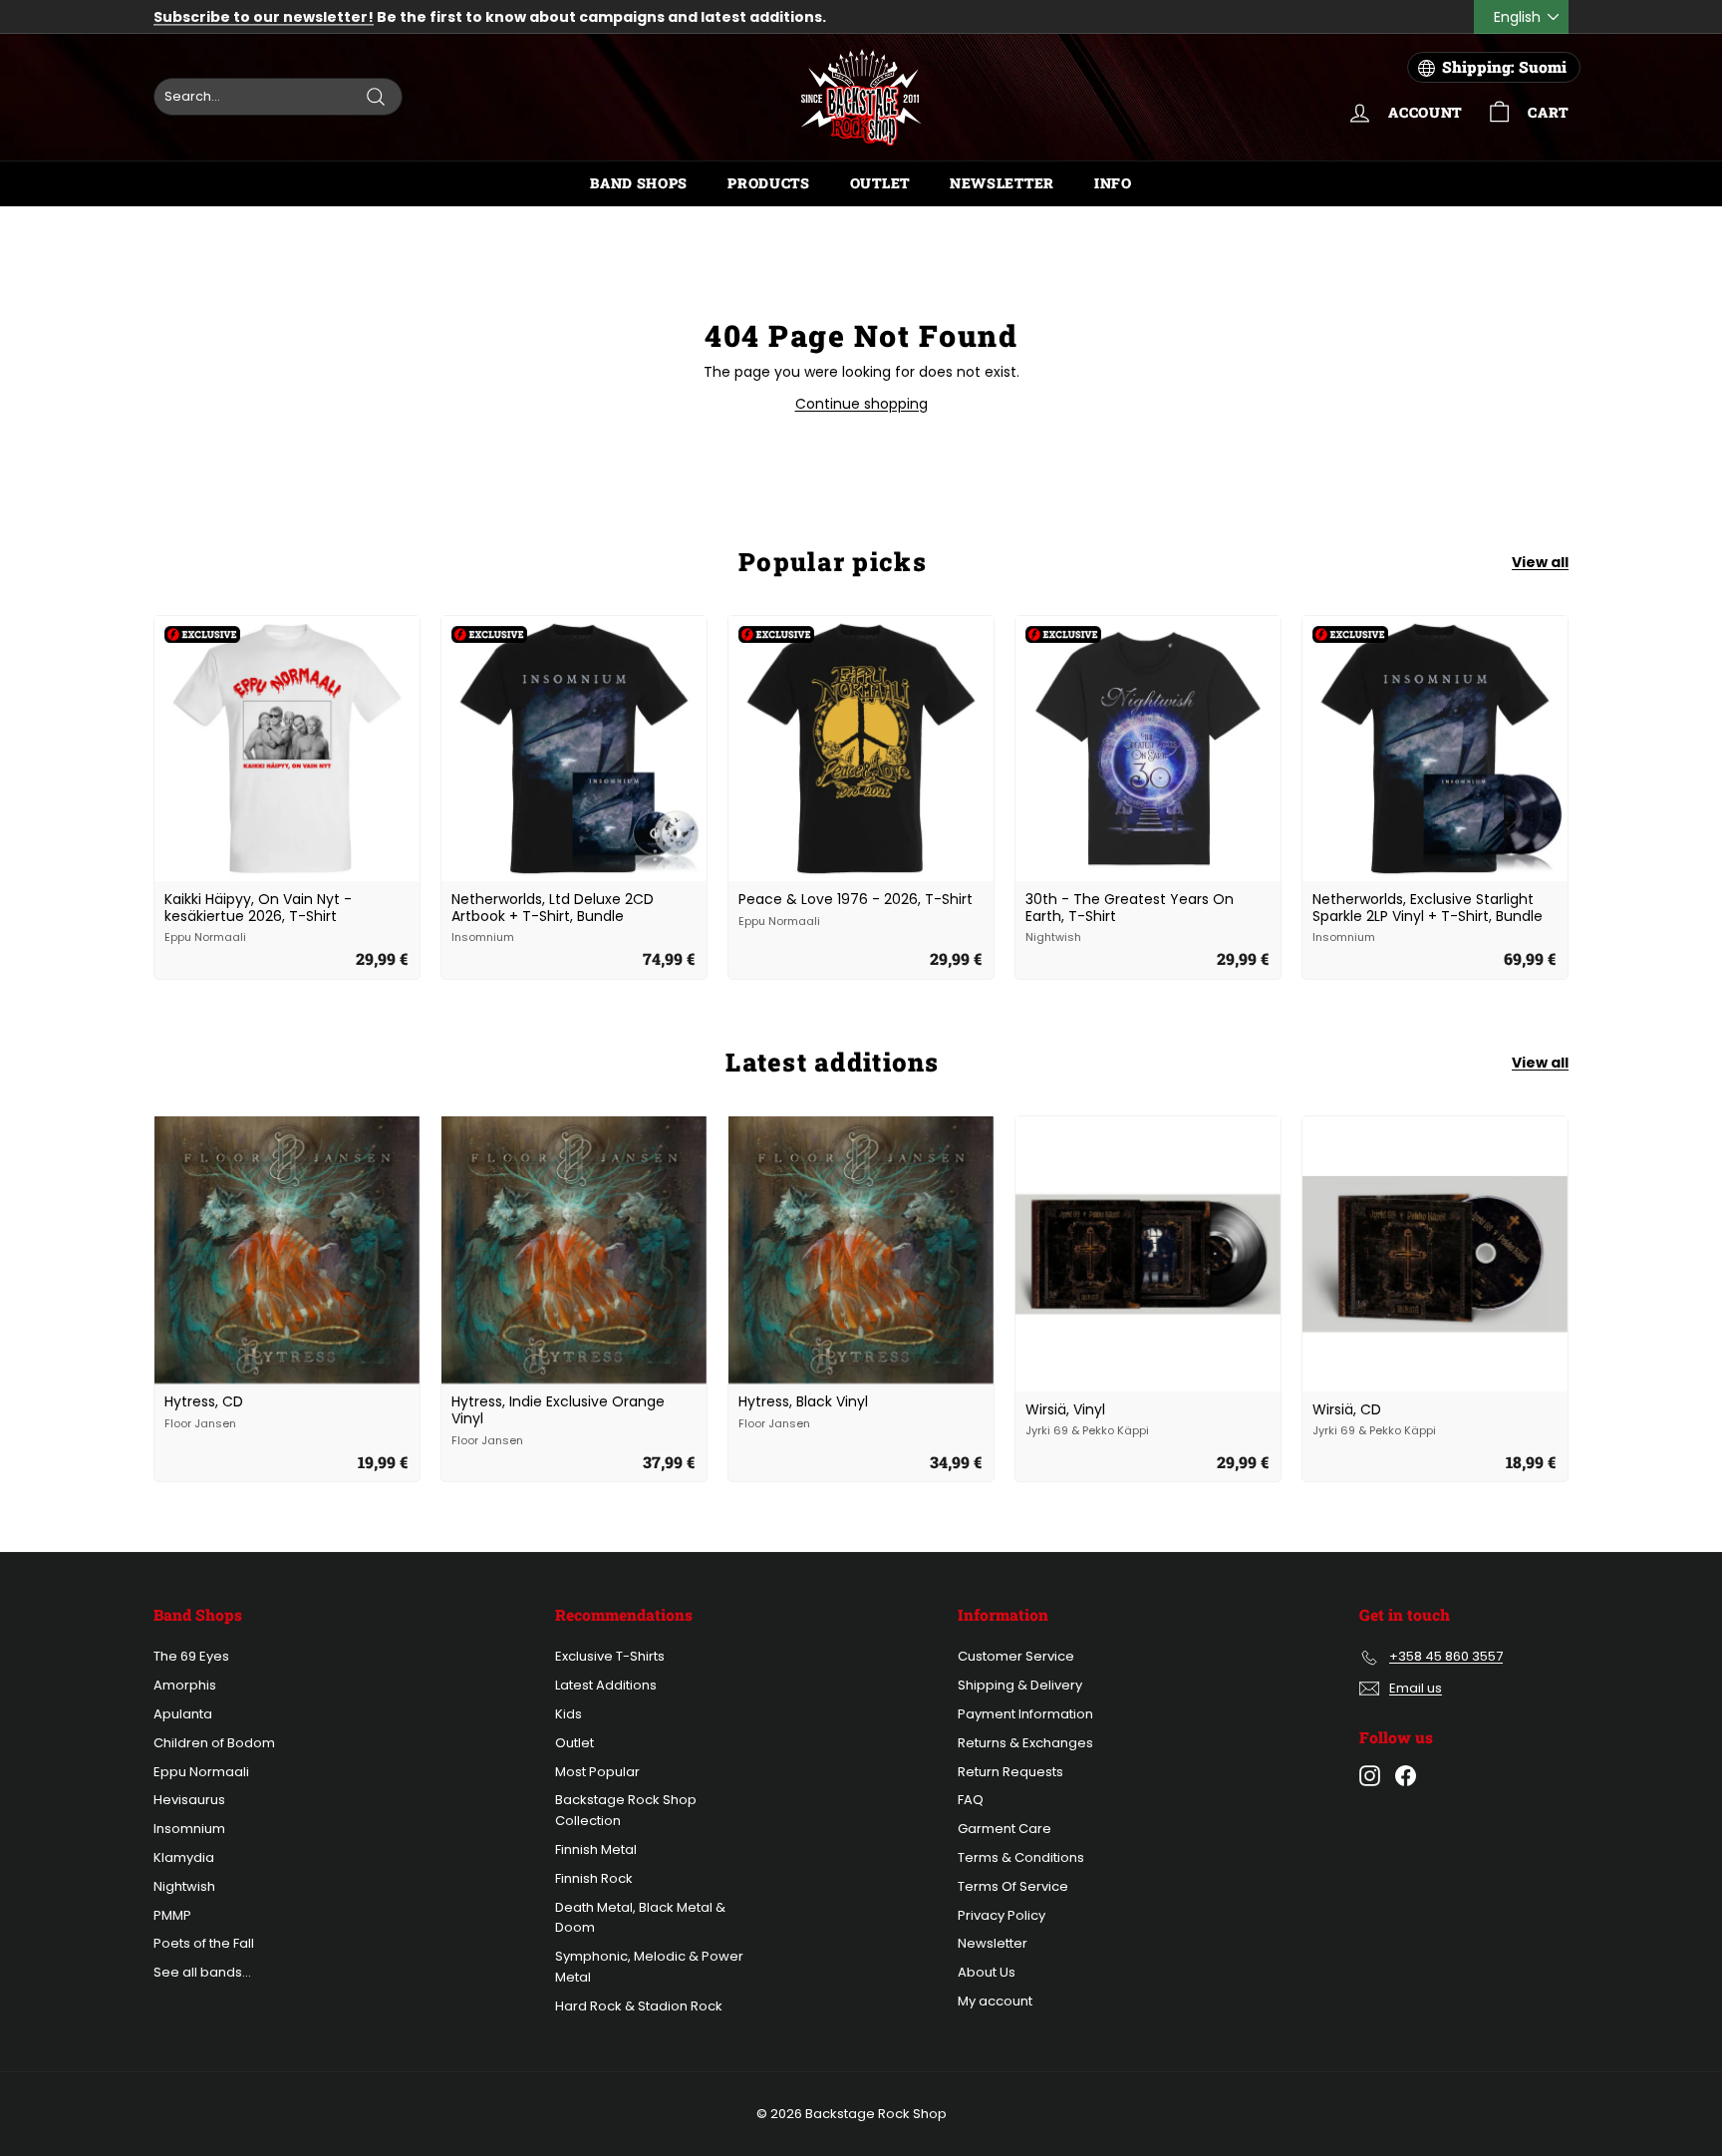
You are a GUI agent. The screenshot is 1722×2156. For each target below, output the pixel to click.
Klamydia (184, 1857)
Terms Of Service (1013, 1886)
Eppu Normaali (201, 1772)
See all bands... (202, 1972)
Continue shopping (861, 404)
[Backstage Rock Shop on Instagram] (1370, 1776)
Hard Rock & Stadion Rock (639, 2006)
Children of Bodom (214, 1743)
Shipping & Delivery (1020, 1685)
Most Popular (597, 1772)
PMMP (172, 1915)
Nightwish (184, 1886)
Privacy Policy (1002, 1915)
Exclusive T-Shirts (610, 1656)
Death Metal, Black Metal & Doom (640, 1918)
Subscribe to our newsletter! (264, 17)
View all (1540, 562)
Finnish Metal (596, 1849)
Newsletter (1002, 183)
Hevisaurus (189, 1800)
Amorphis (185, 1685)
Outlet (880, 183)
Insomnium (189, 1829)
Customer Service (1016, 1656)
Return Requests (1010, 1772)
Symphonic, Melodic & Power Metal (649, 1967)
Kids (569, 1714)
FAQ (971, 1800)
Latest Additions (606, 1685)
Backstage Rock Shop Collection (626, 1810)
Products (769, 183)
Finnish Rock (594, 1878)
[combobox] (278, 97)
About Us (987, 1972)
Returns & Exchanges (1025, 1743)
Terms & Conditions (1021, 1857)
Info (1113, 183)
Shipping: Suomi (1504, 67)
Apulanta (183, 1714)
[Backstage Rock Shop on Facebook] (1406, 1776)
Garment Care (1004, 1829)
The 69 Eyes (191, 1656)
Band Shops (639, 183)
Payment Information (1025, 1714)
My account (995, 2001)
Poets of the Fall (204, 1943)
